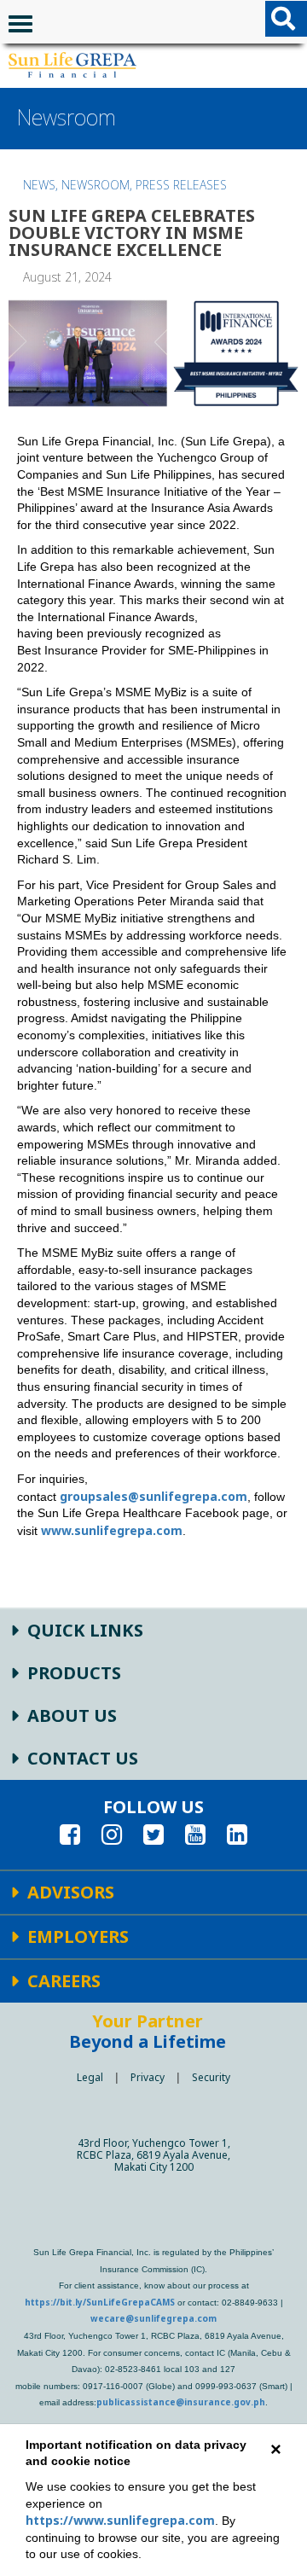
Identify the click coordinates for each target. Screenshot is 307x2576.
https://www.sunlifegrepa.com (120, 2520)
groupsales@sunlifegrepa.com (153, 1496)
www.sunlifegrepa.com (112, 1530)
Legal (90, 2077)
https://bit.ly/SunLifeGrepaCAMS (100, 2302)
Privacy (148, 2077)
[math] (72, 65)
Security (211, 2077)
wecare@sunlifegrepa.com (153, 2318)
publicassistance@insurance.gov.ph (181, 2402)
